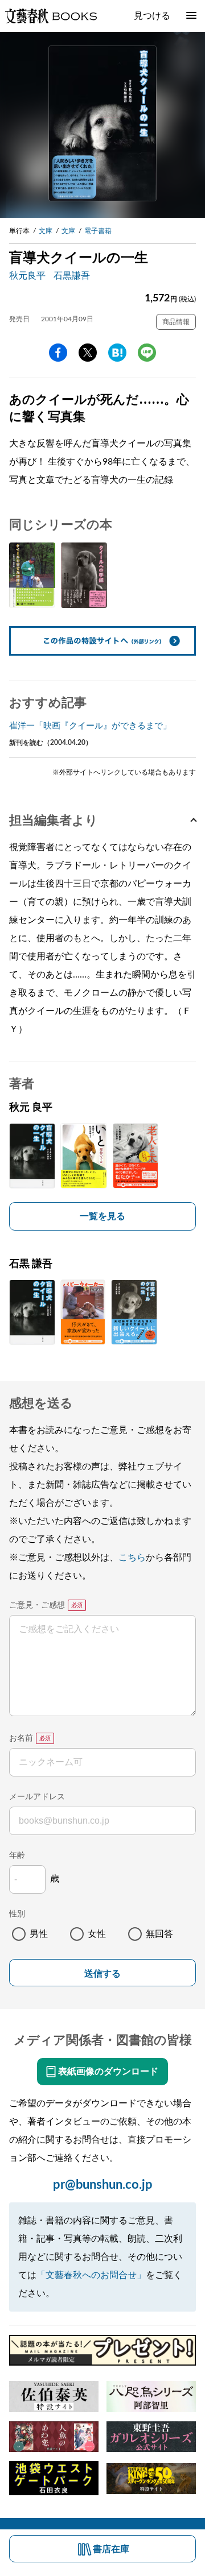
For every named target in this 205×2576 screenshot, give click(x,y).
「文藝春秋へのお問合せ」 (91, 2275)
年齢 (17, 1856)
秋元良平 (27, 276)
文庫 (46, 231)
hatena (117, 353)
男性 (39, 1934)
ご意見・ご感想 (37, 1605)
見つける (152, 16)
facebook (58, 353)
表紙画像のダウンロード (108, 2072)
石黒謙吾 (72, 276)
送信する (102, 1974)
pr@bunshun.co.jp (103, 2185)
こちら (132, 1558)
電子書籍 (98, 231)
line (147, 353)
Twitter (88, 353)
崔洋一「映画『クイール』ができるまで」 (90, 726)
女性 (97, 1934)
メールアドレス (37, 1797)
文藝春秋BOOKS (51, 16)
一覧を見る (102, 1216)
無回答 (159, 1934)
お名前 (21, 1738)
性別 (17, 1914)
